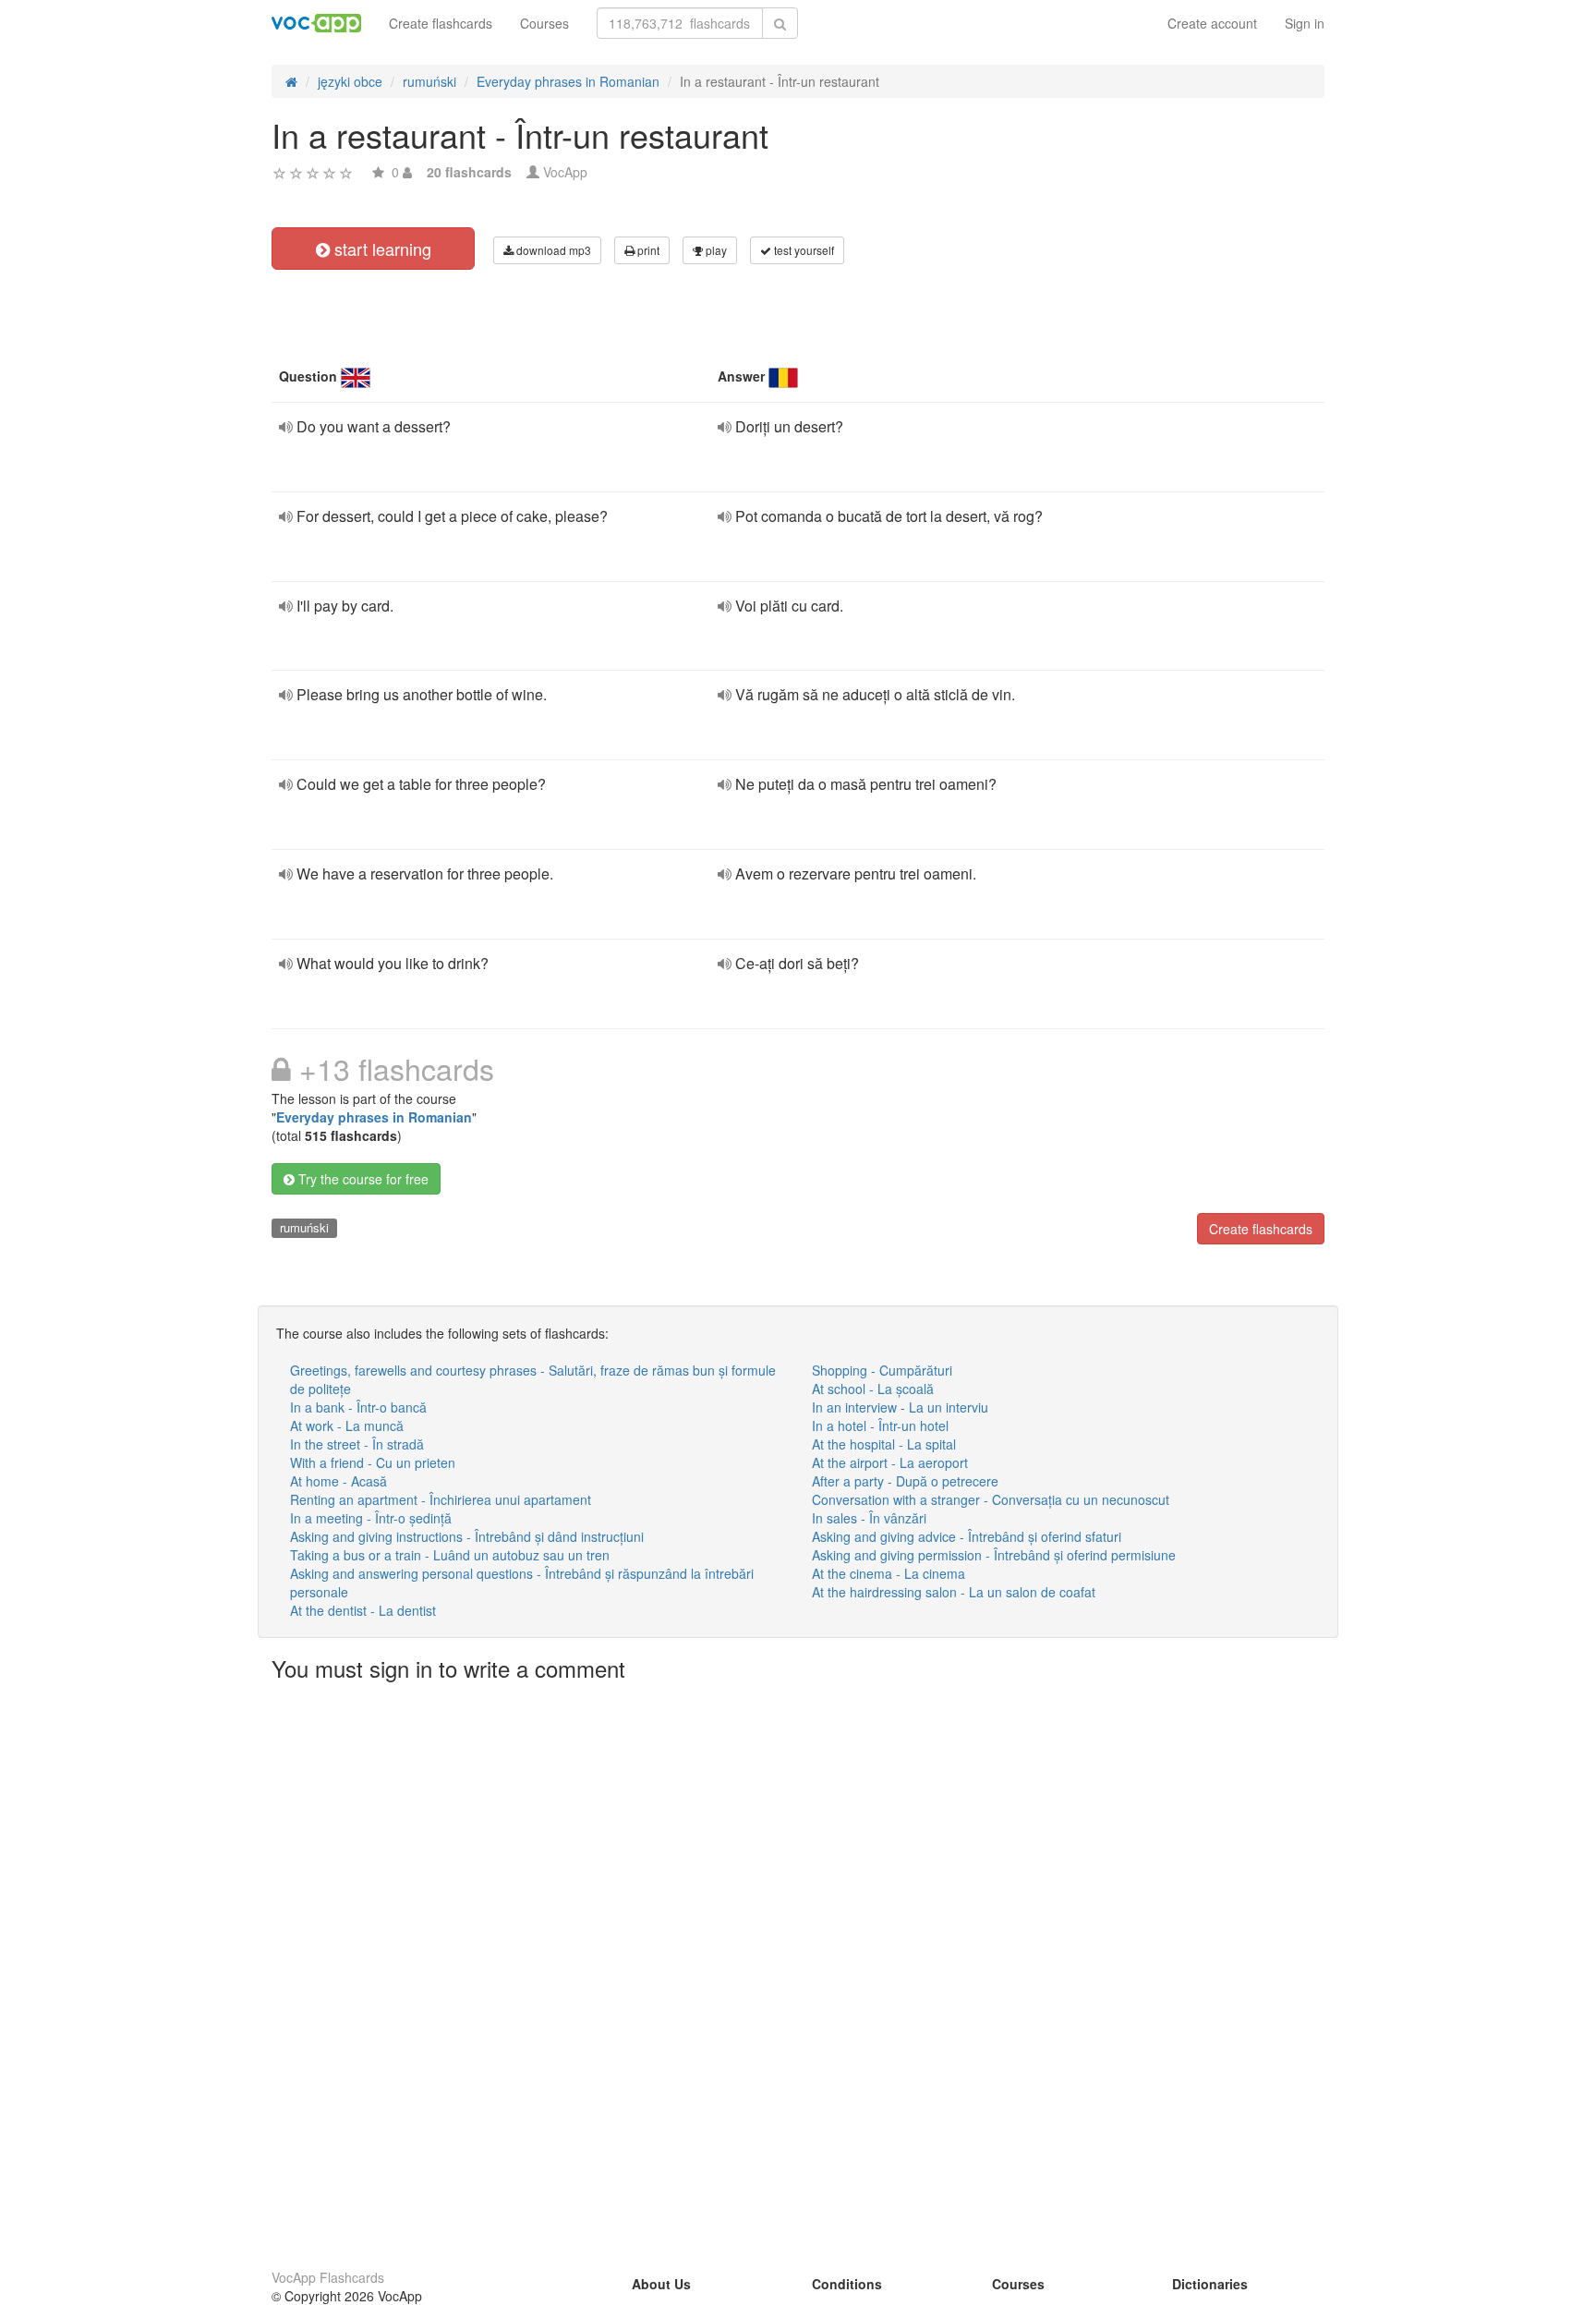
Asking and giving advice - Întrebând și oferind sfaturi (967, 1536)
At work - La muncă (347, 1425)
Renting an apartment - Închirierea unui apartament (441, 1499)
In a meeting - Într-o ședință (371, 1518)
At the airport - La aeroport (890, 1462)
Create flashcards (441, 23)
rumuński (304, 1227)
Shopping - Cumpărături (882, 1370)
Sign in (1305, 23)
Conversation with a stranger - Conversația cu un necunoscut (991, 1499)
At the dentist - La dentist (363, 1610)
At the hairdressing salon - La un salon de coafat (954, 1592)
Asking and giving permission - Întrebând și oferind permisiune (994, 1555)
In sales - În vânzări (869, 1518)
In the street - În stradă (357, 1444)
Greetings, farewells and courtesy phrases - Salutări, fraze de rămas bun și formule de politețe (533, 1379)
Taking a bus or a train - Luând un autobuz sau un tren (450, 1555)
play (715, 250)
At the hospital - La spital (884, 1444)
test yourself (803, 250)
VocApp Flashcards (328, 2277)
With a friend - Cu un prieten (373, 1462)
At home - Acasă (339, 1481)
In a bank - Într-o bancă (358, 1407)
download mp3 (552, 250)
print (647, 250)
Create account (1212, 23)
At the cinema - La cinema (889, 1573)
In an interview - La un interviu (900, 1407)
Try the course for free (362, 1179)
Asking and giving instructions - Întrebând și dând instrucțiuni (467, 1536)
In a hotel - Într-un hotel (880, 1425)
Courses (544, 23)
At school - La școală (873, 1389)
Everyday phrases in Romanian (374, 1117)
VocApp (565, 172)
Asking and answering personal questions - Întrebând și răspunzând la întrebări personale (522, 1583)
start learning (381, 249)
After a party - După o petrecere (905, 1481)
